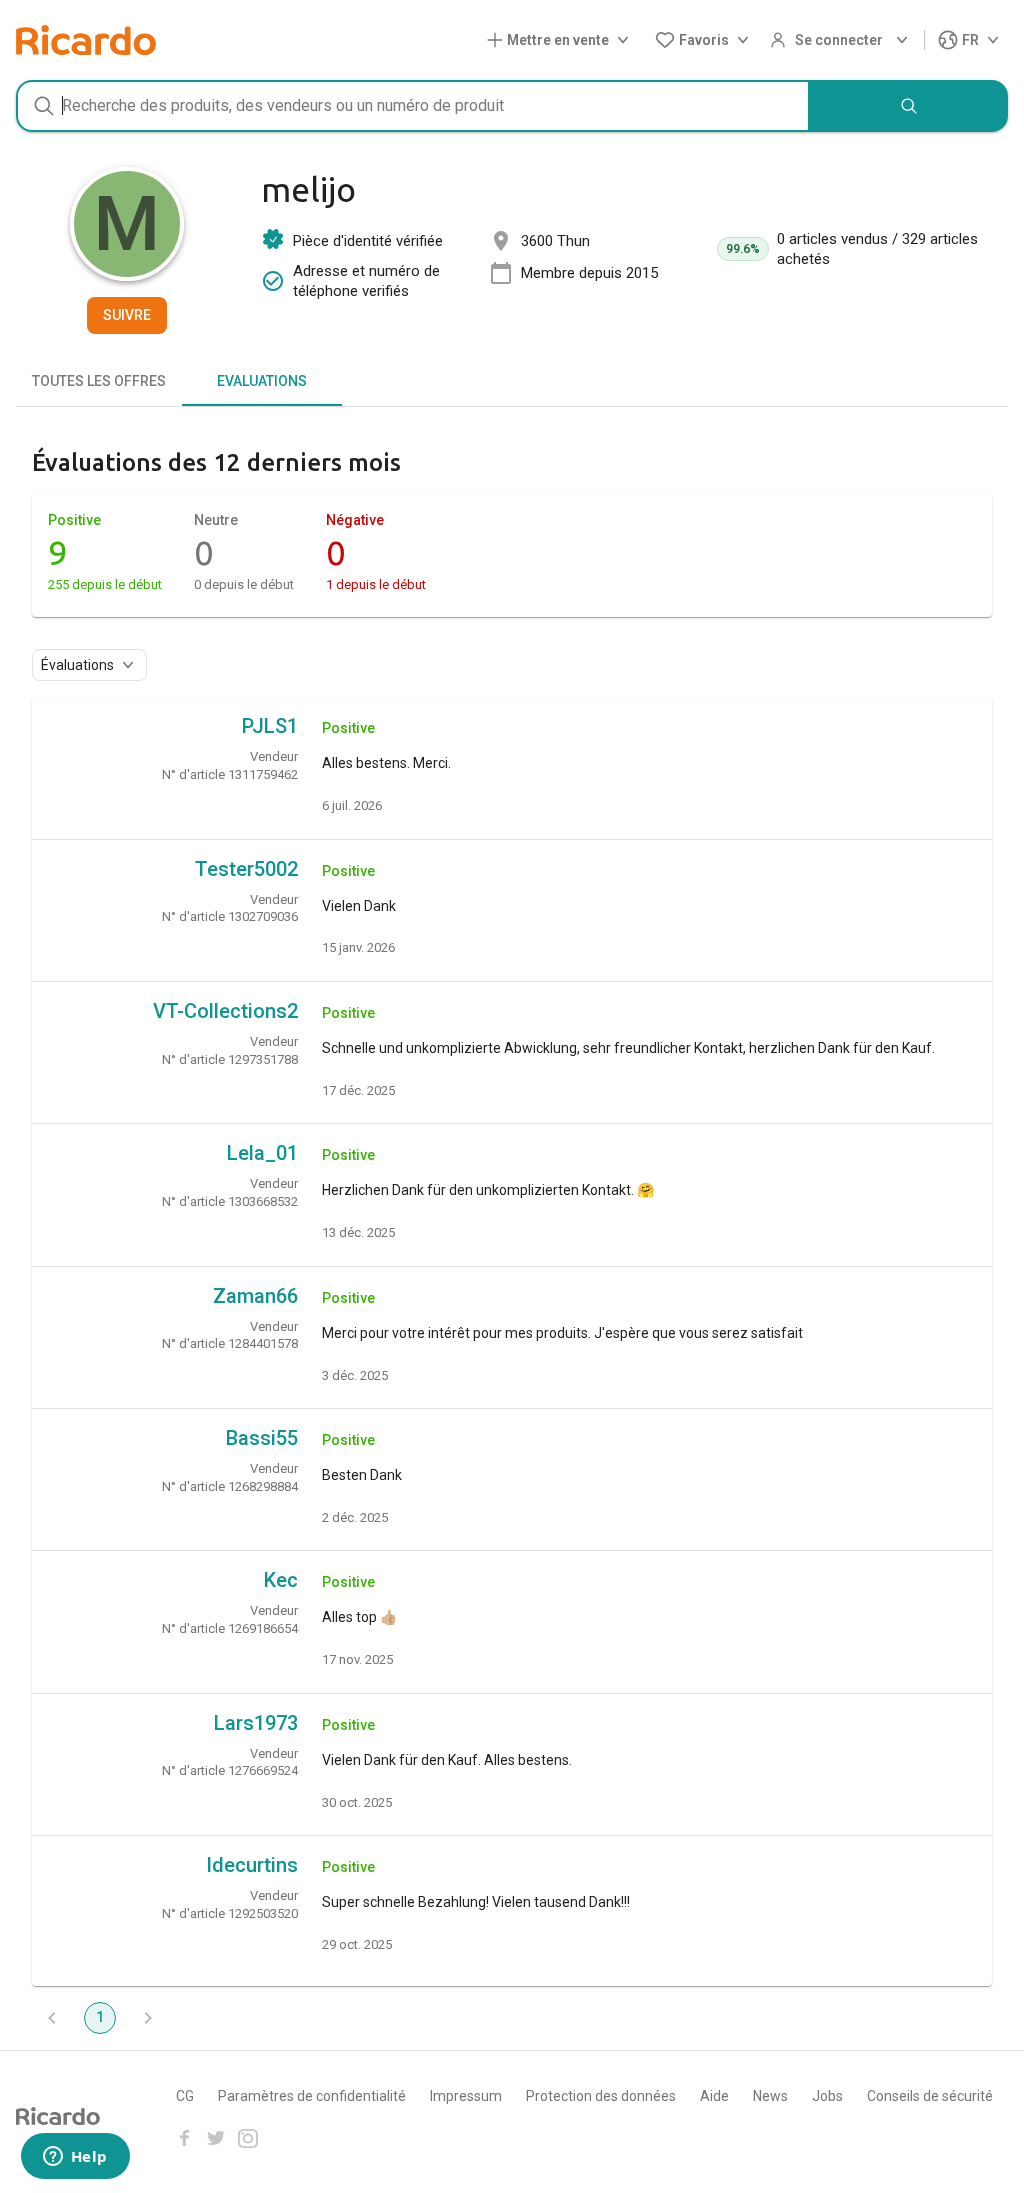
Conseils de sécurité (930, 2096)
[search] (909, 106)
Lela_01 (262, 1153)
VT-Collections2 (225, 1011)
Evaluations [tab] (262, 381)
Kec (281, 1580)
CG (185, 2096)
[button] (562, 40)
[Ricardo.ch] (86, 40)
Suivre (127, 315)
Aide (714, 2096)
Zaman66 (255, 1296)
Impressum (466, 2096)
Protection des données (601, 2096)
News (770, 2096)
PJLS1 (270, 726)
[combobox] (413, 106)
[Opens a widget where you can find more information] (75, 2158)
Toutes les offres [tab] (99, 381)
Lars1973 (256, 1723)
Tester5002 (246, 869)
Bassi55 (262, 1438)
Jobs (827, 2096)
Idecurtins (252, 1865)
